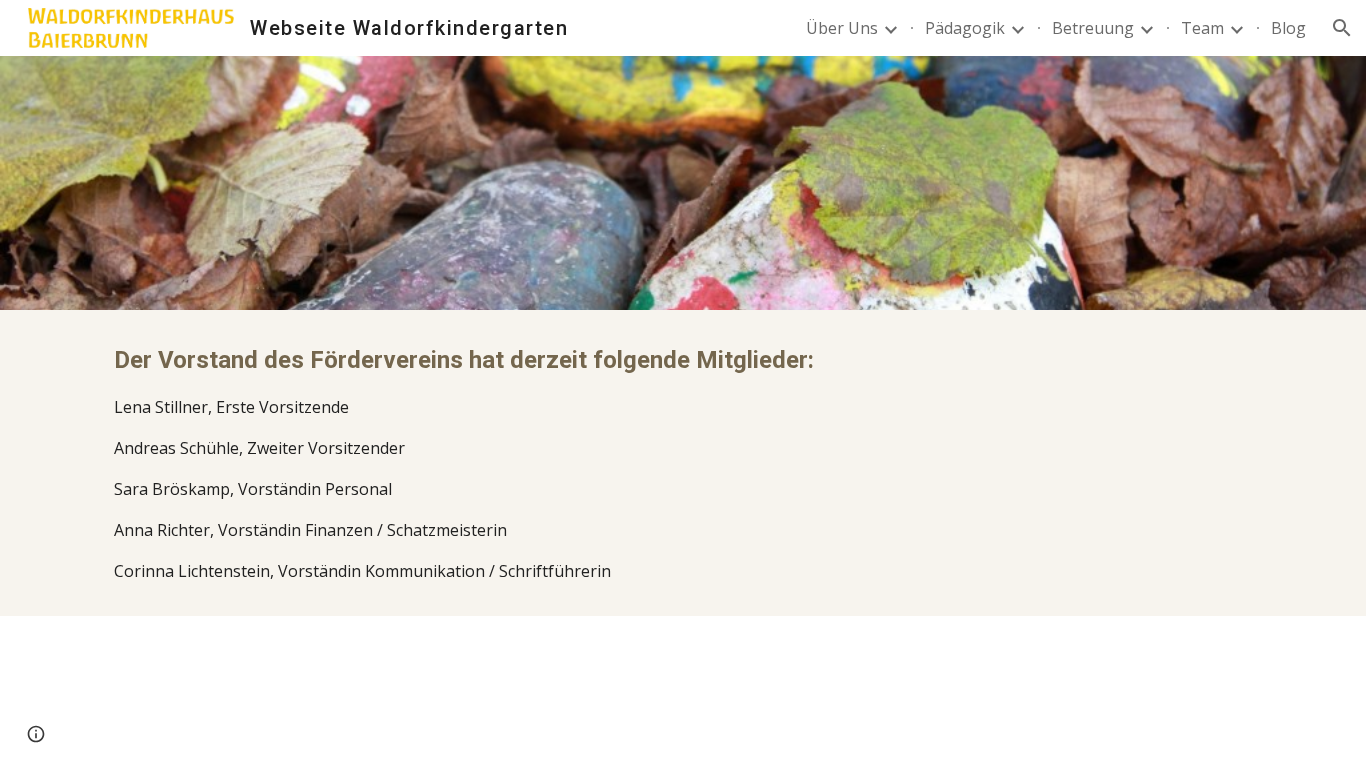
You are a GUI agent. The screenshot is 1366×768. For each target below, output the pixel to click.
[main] (683, 463)
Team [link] (1202, 28)
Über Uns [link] (842, 28)
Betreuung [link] (1093, 28)
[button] (1342, 28)
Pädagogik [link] (965, 28)
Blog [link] (1288, 28)
